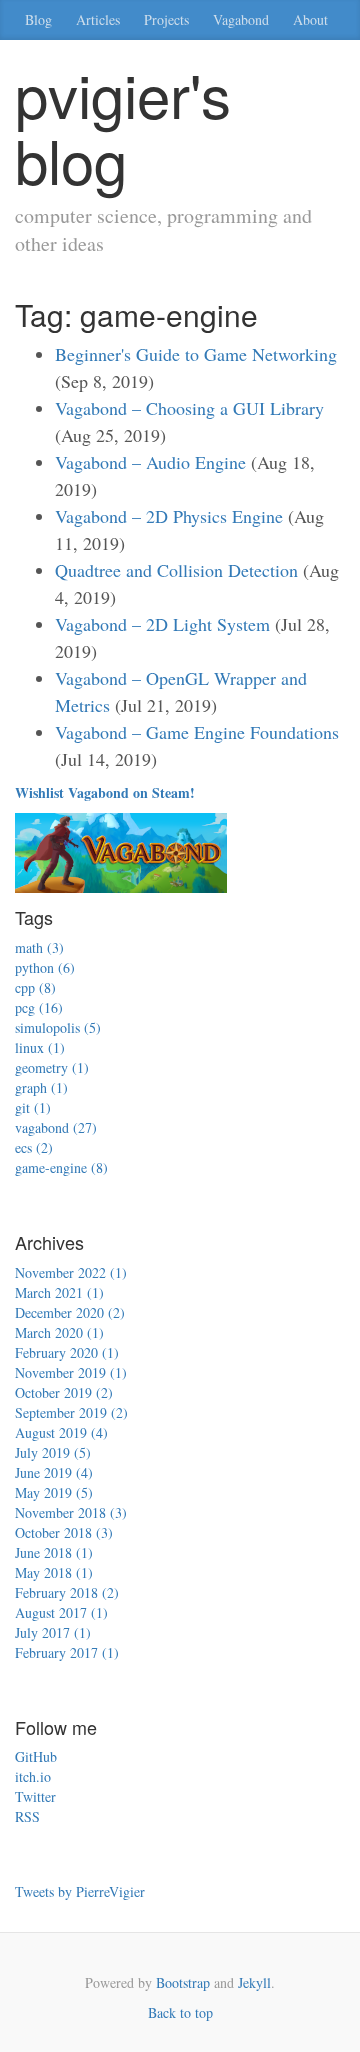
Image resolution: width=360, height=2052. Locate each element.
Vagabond (241, 19)
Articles (98, 19)
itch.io (33, 1776)
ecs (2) (34, 1147)
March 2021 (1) (59, 1292)
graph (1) (41, 1087)
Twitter (35, 1796)
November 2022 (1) (71, 1272)
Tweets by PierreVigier (80, 1891)
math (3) (39, 947)
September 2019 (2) (71, 1412)
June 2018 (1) (54, 1552)
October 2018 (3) (64, 1532)
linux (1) (40, 1047)
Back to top (180, 2012)
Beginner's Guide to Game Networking (196, 354)
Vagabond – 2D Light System (162, 624)
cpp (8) (35, 987)
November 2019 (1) (71, 1372)
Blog (38, 19)
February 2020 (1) (67, 1352)
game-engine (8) (61, 1167)
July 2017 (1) (53, 1632)
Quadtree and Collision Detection (176, 570)
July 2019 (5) (53, 1452)
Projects (166, 19)
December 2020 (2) (70, 1312)
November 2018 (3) (71, 1512)
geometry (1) (52, 1067)
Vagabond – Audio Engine (150, 462)
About (310, 19)
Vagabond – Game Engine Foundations (197, 732)
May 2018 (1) (54, 1572)
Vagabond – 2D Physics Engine (169, 516)
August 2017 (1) (61, 1612)
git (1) (33, 1107)
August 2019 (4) (61, 1432)
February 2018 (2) (67, 1592)
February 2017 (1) (67, 1652)
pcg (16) (39, 1007)
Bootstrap (183, 1982)
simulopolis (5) (58, 1027)
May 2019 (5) (54, 1492)
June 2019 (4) (54, 1472)
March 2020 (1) (59, 1332)
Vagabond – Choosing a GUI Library (189, 408)
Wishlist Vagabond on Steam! (105, 792)
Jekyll (254, 1982)
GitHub (36, 1756)
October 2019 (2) (64, 1392)
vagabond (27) (56, 1127)
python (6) (45, 967)
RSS (27, 1816)
